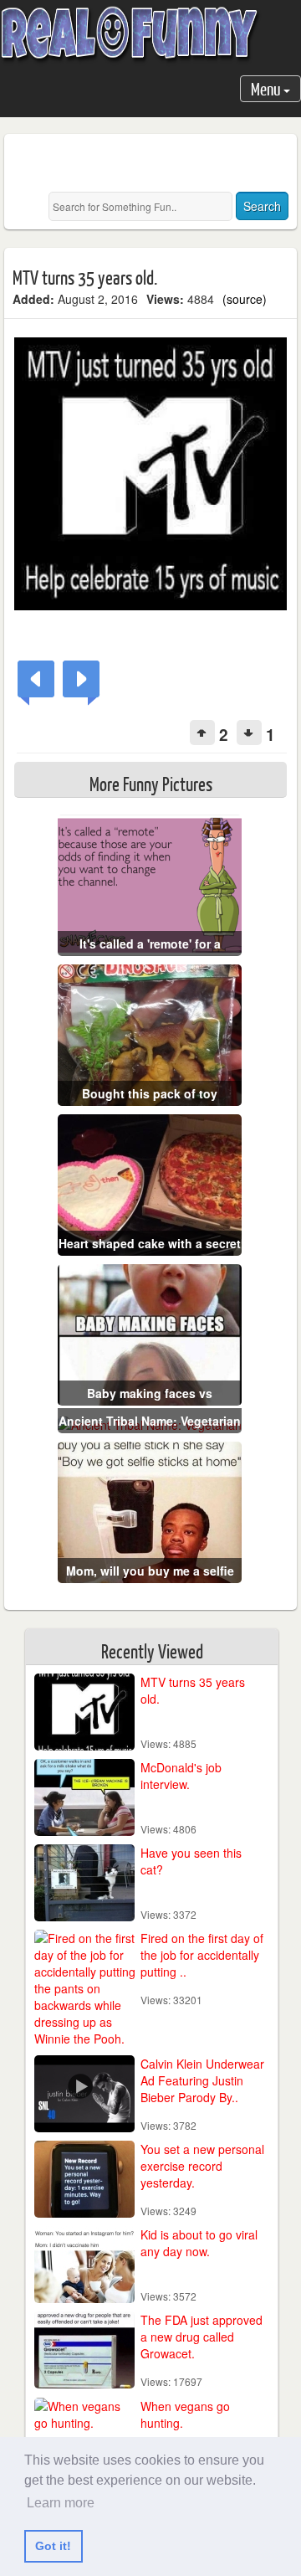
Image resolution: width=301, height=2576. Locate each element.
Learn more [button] (61, 2503)
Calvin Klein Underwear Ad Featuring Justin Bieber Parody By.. (202, 2080)
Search (262, 206)
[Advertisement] (157, 163)
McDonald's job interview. (181, 1776)
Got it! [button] (53, 2546)
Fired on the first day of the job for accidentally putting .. (202, 1955)
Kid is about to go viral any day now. (199, 2243)
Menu (267, 88)
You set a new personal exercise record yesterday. (202, 2166)
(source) (245, 299)
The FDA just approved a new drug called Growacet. (202, 2337)
